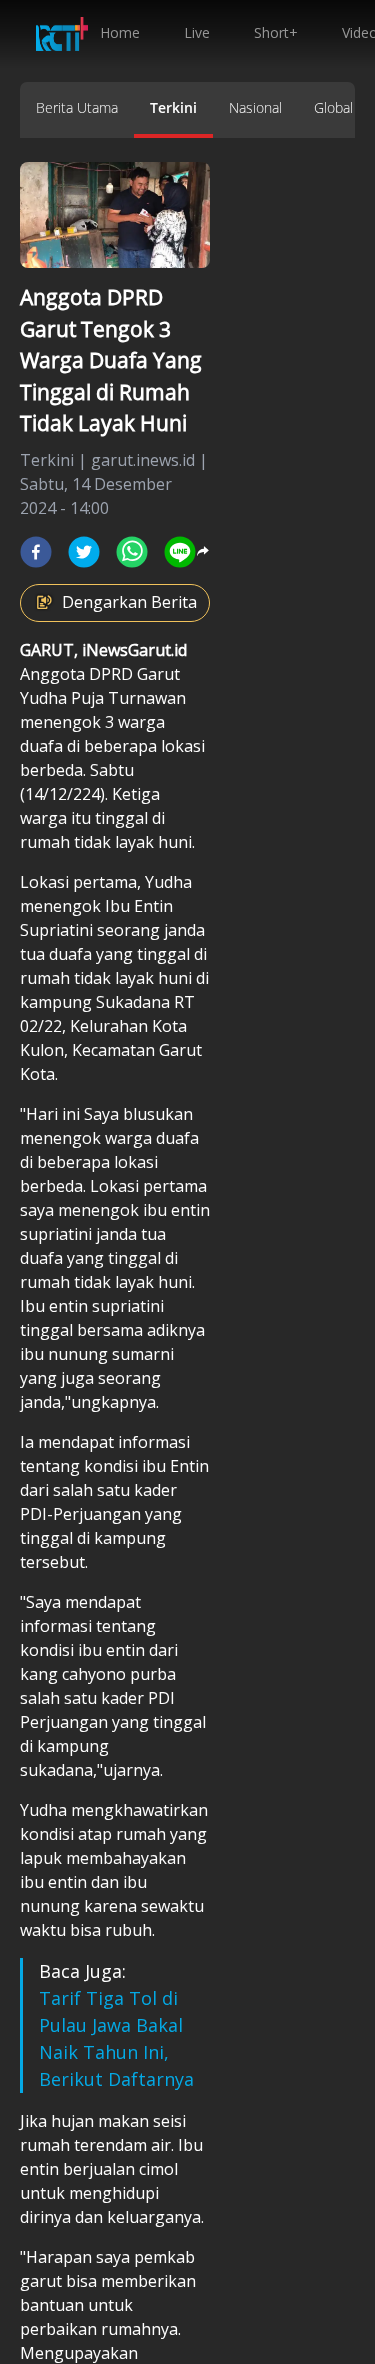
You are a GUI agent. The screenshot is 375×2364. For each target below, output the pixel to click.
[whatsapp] (132, 552)
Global (333, 107)
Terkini (173, 107)
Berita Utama (77, 107)
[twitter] (84, 552)
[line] (180, 552)
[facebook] (36, 552)
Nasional (255, 107)
